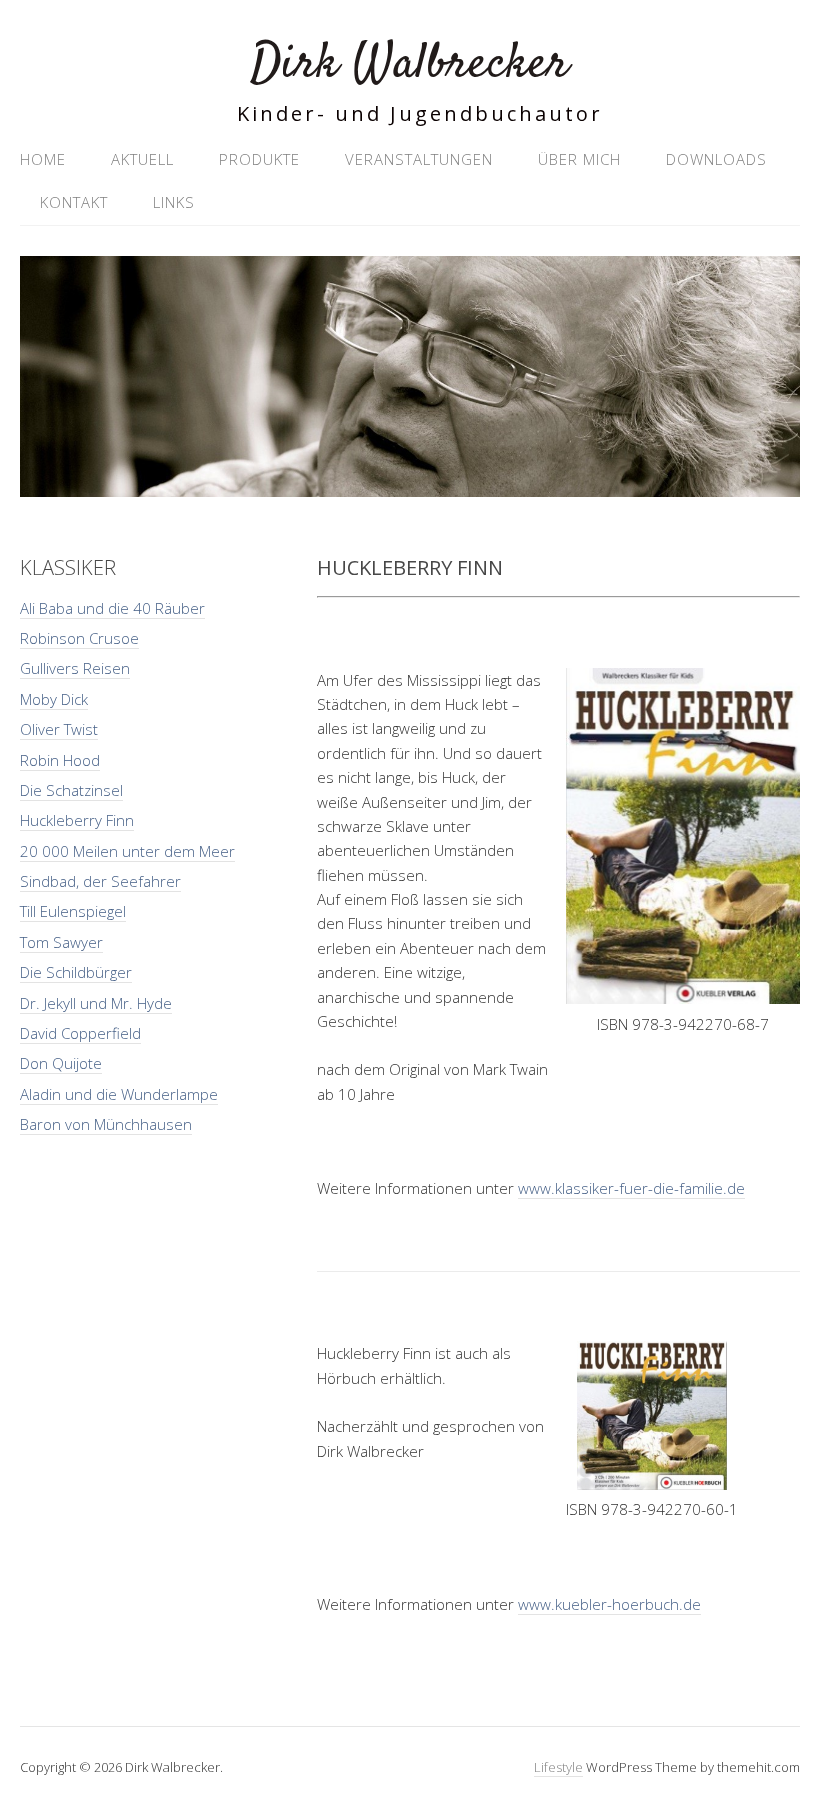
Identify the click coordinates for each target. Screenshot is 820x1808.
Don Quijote (61, 1063)
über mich (579, 159)
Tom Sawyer (61, 942)
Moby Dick (54, 699)
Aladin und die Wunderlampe (119, 1094)
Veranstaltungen (419, 159)
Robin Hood (60, 760)
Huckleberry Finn (77, 820)
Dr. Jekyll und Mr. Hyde (96, 1003)
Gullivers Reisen (75, 668)
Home (43, 159)
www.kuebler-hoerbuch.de (609, 1604)
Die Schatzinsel (71, 790)
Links (174, 202)
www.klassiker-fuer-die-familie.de (631, 1188)
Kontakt (74, 202)
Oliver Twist (59, 729)
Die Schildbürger (76, 972)
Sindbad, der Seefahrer (100, 881)
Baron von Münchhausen (106, 1124)
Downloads (716, 159)
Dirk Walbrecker (410, 64)
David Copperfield (80, 1033)
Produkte (259, 159)
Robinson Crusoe (79, 638)
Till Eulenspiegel (73, 911)
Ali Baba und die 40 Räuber (112, 608)
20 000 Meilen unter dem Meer (127, 851)
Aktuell (142, 159)
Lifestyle (558, 1767)
